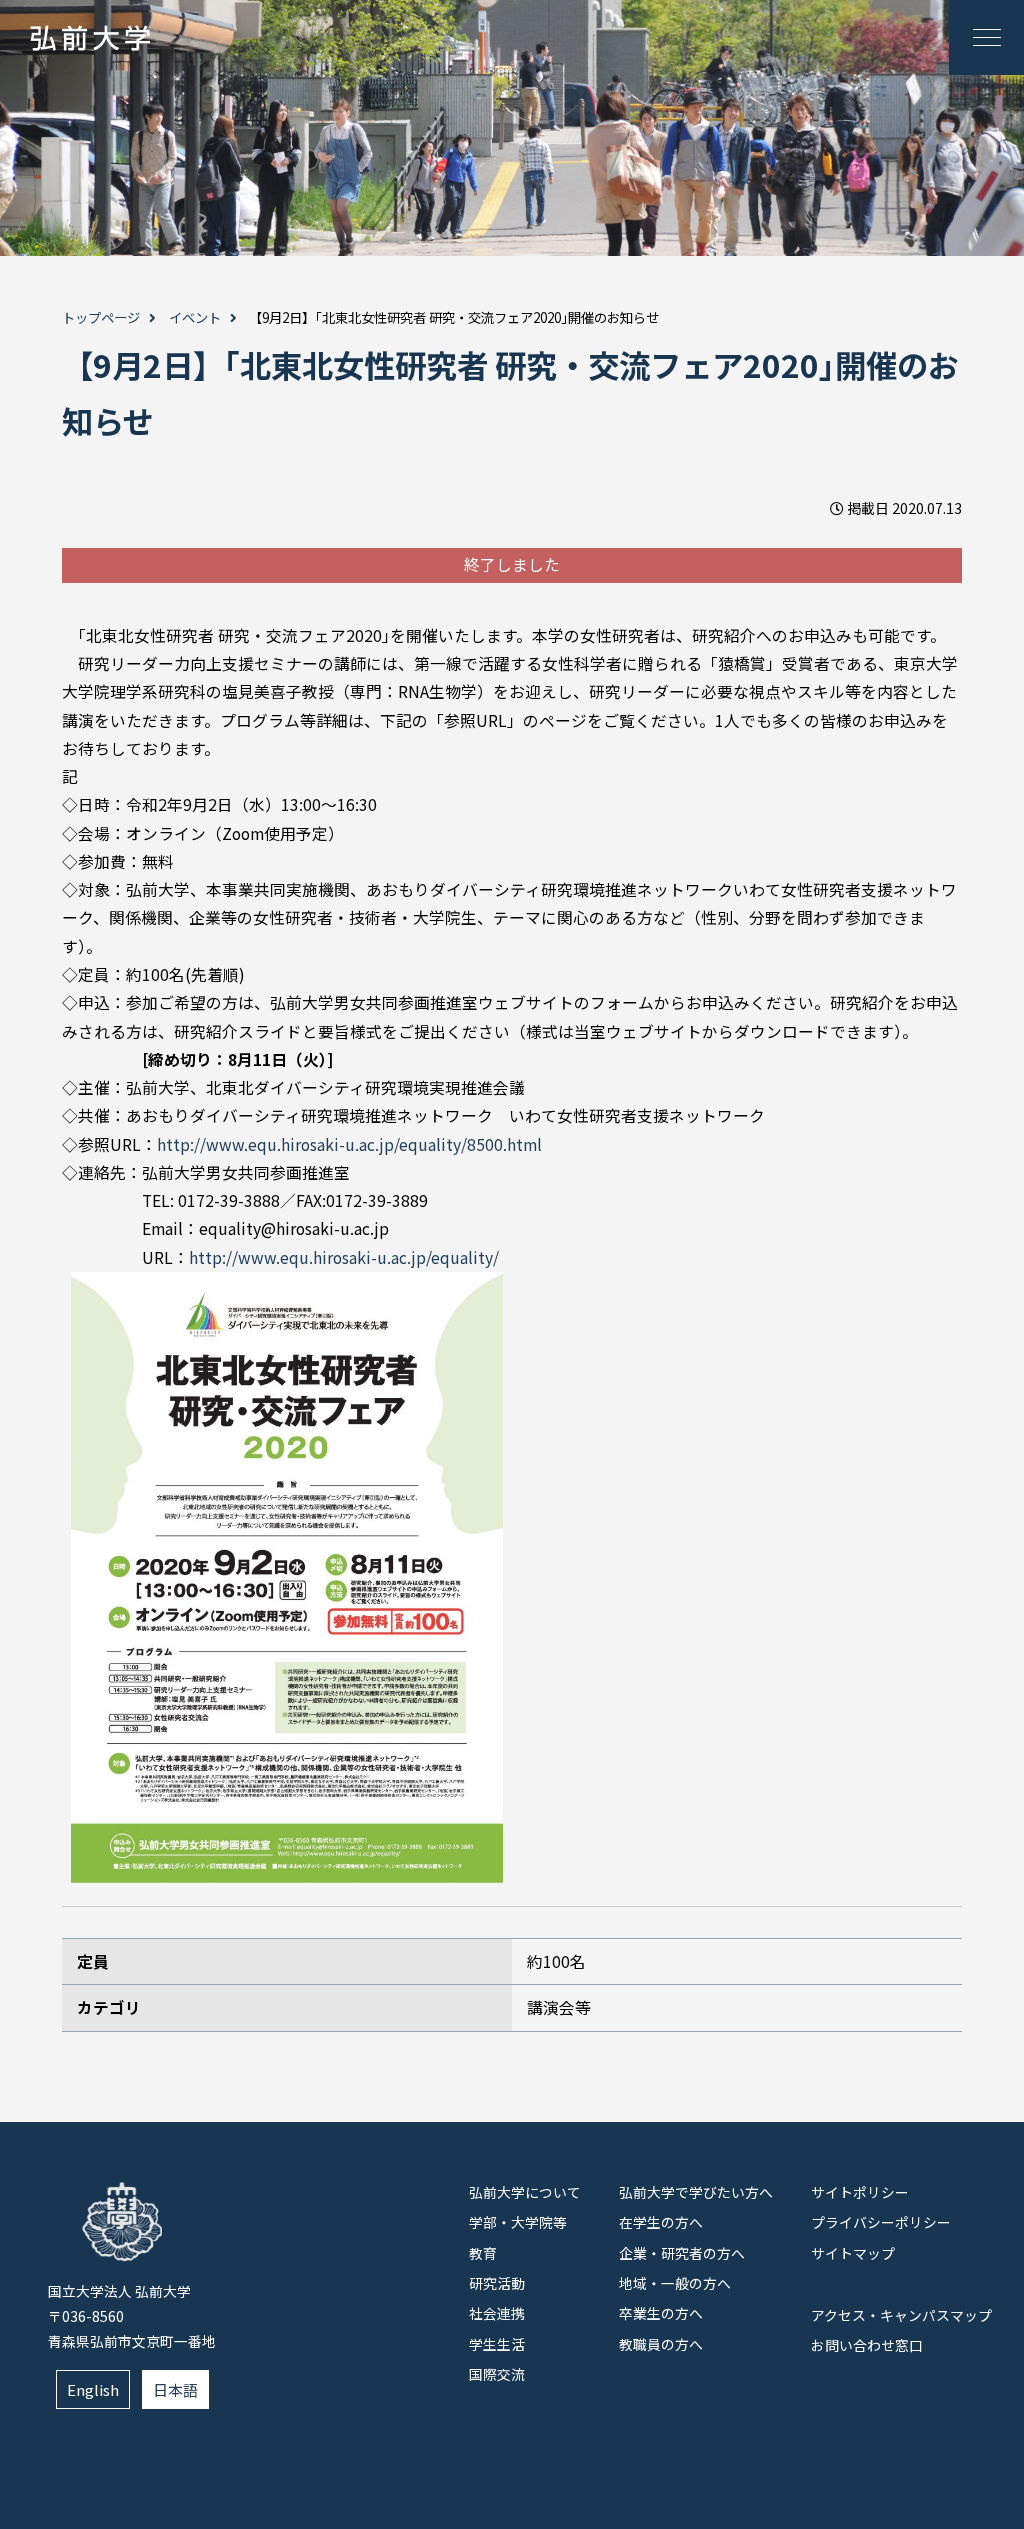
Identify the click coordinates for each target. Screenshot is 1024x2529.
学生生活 (497, 2344)
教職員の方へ (661, 2344)
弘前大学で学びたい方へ (696, 2192)
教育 (483, 2253)
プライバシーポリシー (881, 2222)
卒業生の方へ (661, 2313)
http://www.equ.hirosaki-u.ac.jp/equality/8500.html (349, 1144)
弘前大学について (525, 2192)
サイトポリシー (860, 2192)
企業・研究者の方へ (682, 2253)
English (93, 2389)
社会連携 (497, 2313)
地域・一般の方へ (675, 2283)
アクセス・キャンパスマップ (901, 2315)
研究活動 (497, 2283)
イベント (195, 317)
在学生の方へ (661, 2222)
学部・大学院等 (518, 2222)
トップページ (101, 317)
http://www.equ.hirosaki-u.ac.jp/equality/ (344, 1257)
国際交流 (497, 2374)
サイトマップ (853, 2253)
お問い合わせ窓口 (867, 2345)
